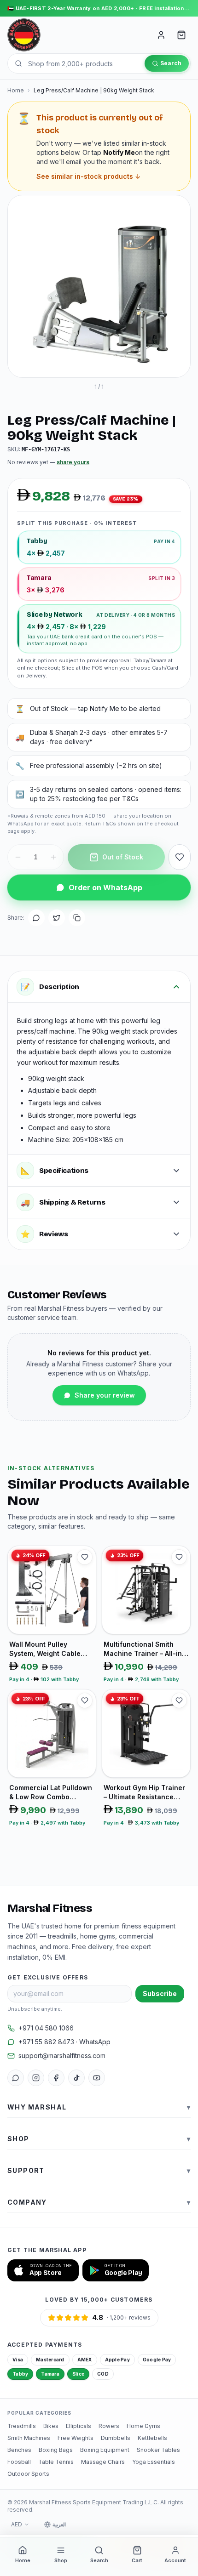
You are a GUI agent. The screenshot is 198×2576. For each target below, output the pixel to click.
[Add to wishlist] (180, 857)
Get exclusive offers (48, 1977)
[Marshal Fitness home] (24, 35)
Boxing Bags (56, 2450)
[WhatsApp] (16, 2078)
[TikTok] (76, 2078)
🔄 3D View (39, 362)
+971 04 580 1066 (46, 2028)
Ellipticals (79, 2426)
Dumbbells (116, 2438)
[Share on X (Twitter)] (57, 918)
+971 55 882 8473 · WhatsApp (64, 2042)
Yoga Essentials (154, 2462)
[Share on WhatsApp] (36, 918)
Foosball (19, 2462)
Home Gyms (143, 2426)
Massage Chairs (103, 2462)
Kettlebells (152, 2438)
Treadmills (22, 2426)
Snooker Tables (158, 2450)
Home (16, 90)
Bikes (51, 2426)
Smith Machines (29, 2438)
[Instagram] (36, 2078)
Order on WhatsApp (105, 887)
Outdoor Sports (28, 2474)
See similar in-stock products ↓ (88, 176)
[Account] (161, 35)
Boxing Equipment (105, 2450)
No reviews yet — (48, 462)
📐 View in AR (92, 362)
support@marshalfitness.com (62, 2056)
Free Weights (76, 2438)
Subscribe (160, 1993)
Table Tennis (56, 2462)
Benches (19, 2450)
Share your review (105, 1395)
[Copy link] (77, 918)
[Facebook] (56, 2078)
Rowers (109, 2426)
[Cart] (181, 35)
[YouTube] (97, 2078)
